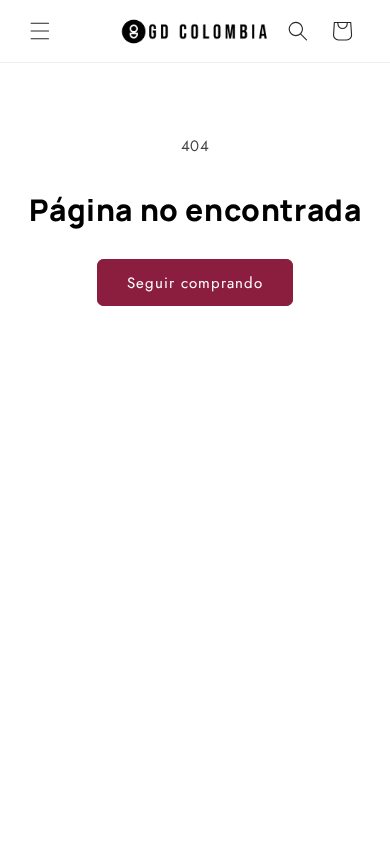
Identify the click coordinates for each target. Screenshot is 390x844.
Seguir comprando (195, 283)
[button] (40, 31)
